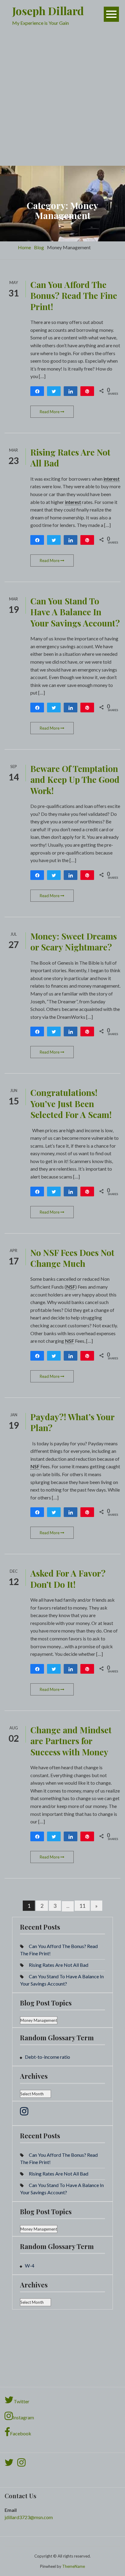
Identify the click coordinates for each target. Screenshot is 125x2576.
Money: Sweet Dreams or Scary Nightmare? (74, 941)
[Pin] (87, 391)
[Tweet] (54, 391)
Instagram (23, 2417)
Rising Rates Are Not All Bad (70, 458)
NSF (71, 1287)
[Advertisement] (62, 100)
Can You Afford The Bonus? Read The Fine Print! (74, 296)
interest (111, 479)
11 (82, 1906)
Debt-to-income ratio (47, 2057)
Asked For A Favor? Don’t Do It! (68, 1579)
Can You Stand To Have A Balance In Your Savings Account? (75, 612)
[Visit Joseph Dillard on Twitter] (9, 2464)
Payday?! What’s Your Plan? (72, 1422)
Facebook (21, 2433)
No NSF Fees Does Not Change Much (72, 1258)
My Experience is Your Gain (41, 23)
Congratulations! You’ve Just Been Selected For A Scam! (71, 1103)
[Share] (37, 391)
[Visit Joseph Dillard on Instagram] (24, 2113)
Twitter (22, 2401)
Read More (50, 412)
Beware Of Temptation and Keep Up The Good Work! (75, 780)
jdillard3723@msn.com (29, 2517)
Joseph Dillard (48, 11)
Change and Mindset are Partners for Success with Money (71, 1741)
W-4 (30, 2265)
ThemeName (74, 2566)
